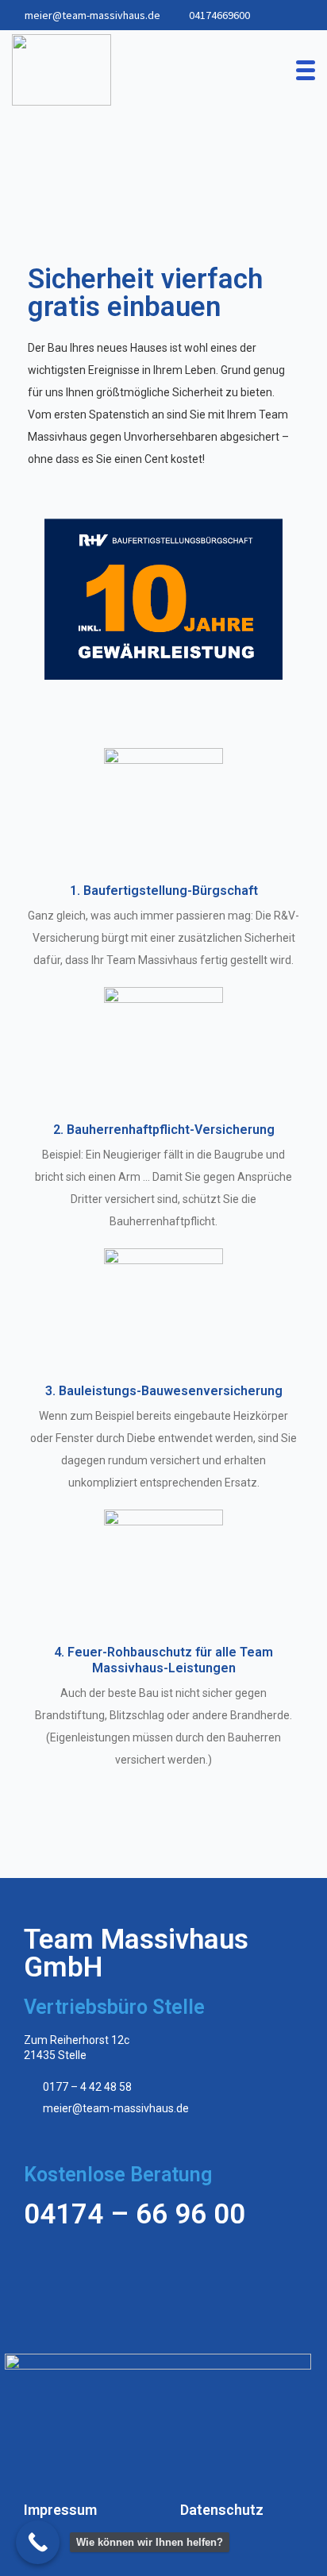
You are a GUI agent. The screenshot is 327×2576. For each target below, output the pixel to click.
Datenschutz (222, 2510)
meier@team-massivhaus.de (92, 15)
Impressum (60, 2510)
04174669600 (219, 15)
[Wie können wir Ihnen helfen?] (38, 2542)
